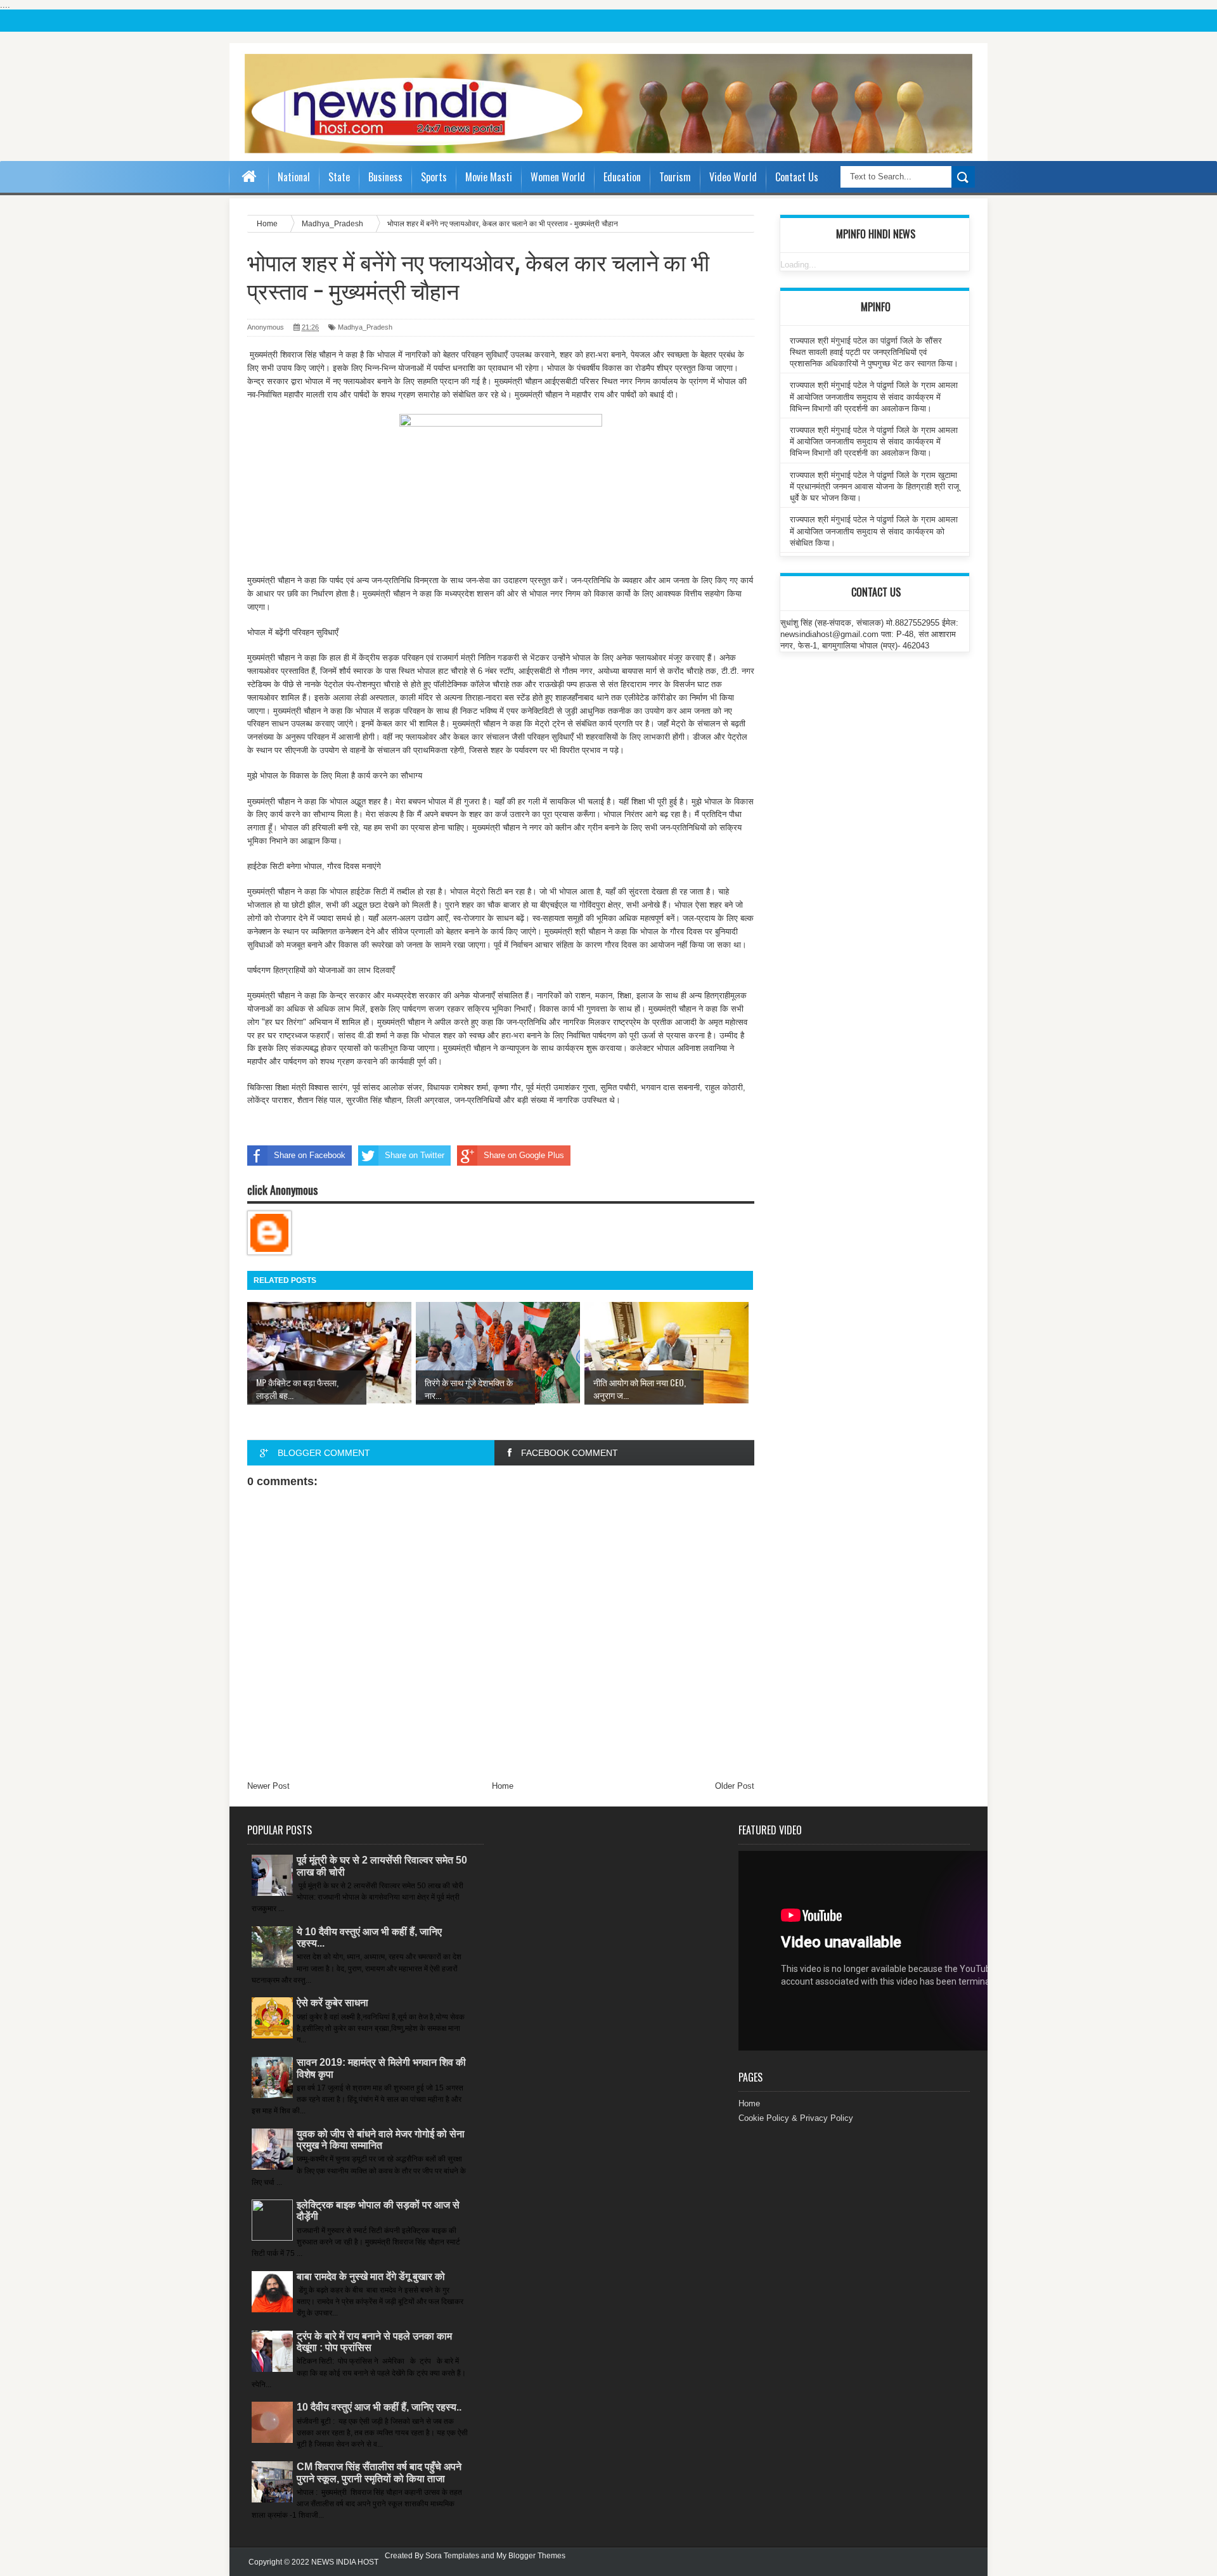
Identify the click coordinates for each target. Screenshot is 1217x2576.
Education (622, 177)
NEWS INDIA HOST (345, 2562)
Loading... (798, 265)
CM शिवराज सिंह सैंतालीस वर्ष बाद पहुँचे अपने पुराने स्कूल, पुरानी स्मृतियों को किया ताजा (379, 2472)
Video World (733, 177)
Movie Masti (489, 177)
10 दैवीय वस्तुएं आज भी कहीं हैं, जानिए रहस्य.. (379, 2407)
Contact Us (797, 177)
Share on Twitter (415, 1155)
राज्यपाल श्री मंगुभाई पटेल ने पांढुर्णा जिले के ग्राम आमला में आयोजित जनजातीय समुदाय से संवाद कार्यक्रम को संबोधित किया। (874, 531)
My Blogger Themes (531, 2556)
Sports (434, 177)
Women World (558, 177)
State (339, 177)
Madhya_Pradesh (365, 327)
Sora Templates (452, 2556)
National (294, 177)
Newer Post (268, 1786)
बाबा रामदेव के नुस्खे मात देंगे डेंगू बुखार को (371, 2277)
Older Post (735, 1786)
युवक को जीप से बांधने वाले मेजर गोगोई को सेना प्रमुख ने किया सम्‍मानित (381, 2140)
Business (385, 177)
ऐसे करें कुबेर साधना (332, 2003)
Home (503, 1786)
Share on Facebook (310, 1155)
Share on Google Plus (524, 1155)
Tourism (675, 177)
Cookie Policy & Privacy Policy (796, 2118)
